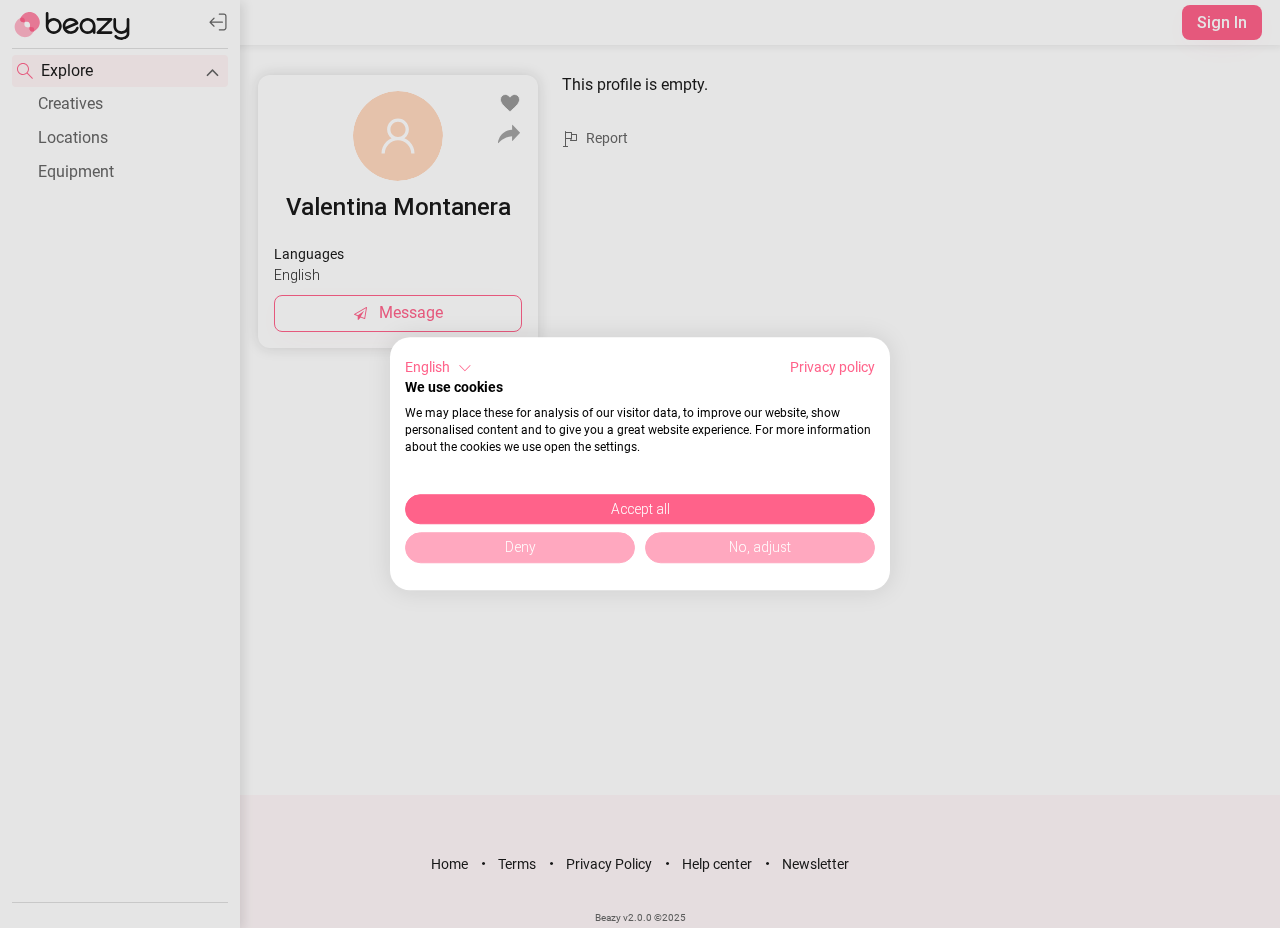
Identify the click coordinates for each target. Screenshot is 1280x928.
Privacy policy (832, 367)
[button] (438, 368)
